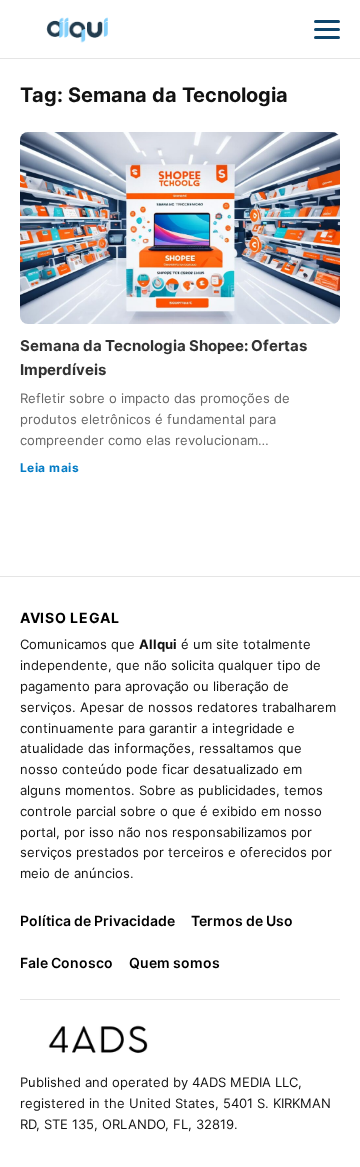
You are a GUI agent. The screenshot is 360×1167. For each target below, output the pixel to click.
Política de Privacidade (97, 920)
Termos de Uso (242, 920)
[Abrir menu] (327, 29)
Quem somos (174, 962)
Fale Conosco (66, 962)
